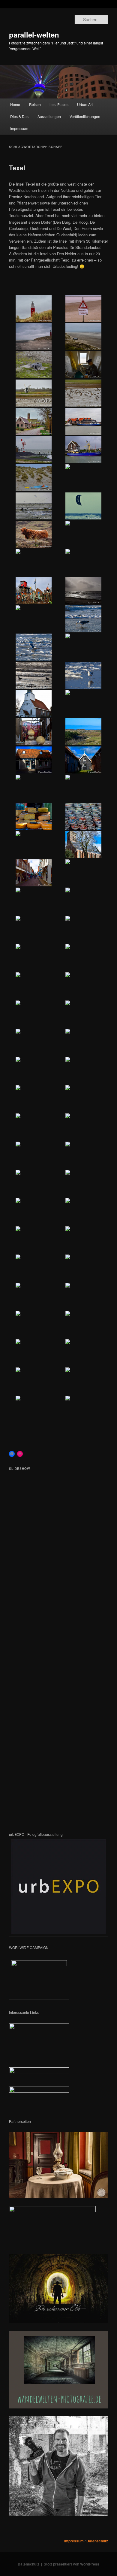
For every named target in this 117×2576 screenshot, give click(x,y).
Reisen (35, 104)
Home (15, 104)
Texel (17, 168)
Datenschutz (97, 2541)
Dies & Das (19, 116)
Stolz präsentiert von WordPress (72, 2564)
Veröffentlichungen (85, 116)
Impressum (19, 128)
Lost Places (59, 104)
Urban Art (85, 104)
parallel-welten (34, 35)
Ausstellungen (49, 116)
